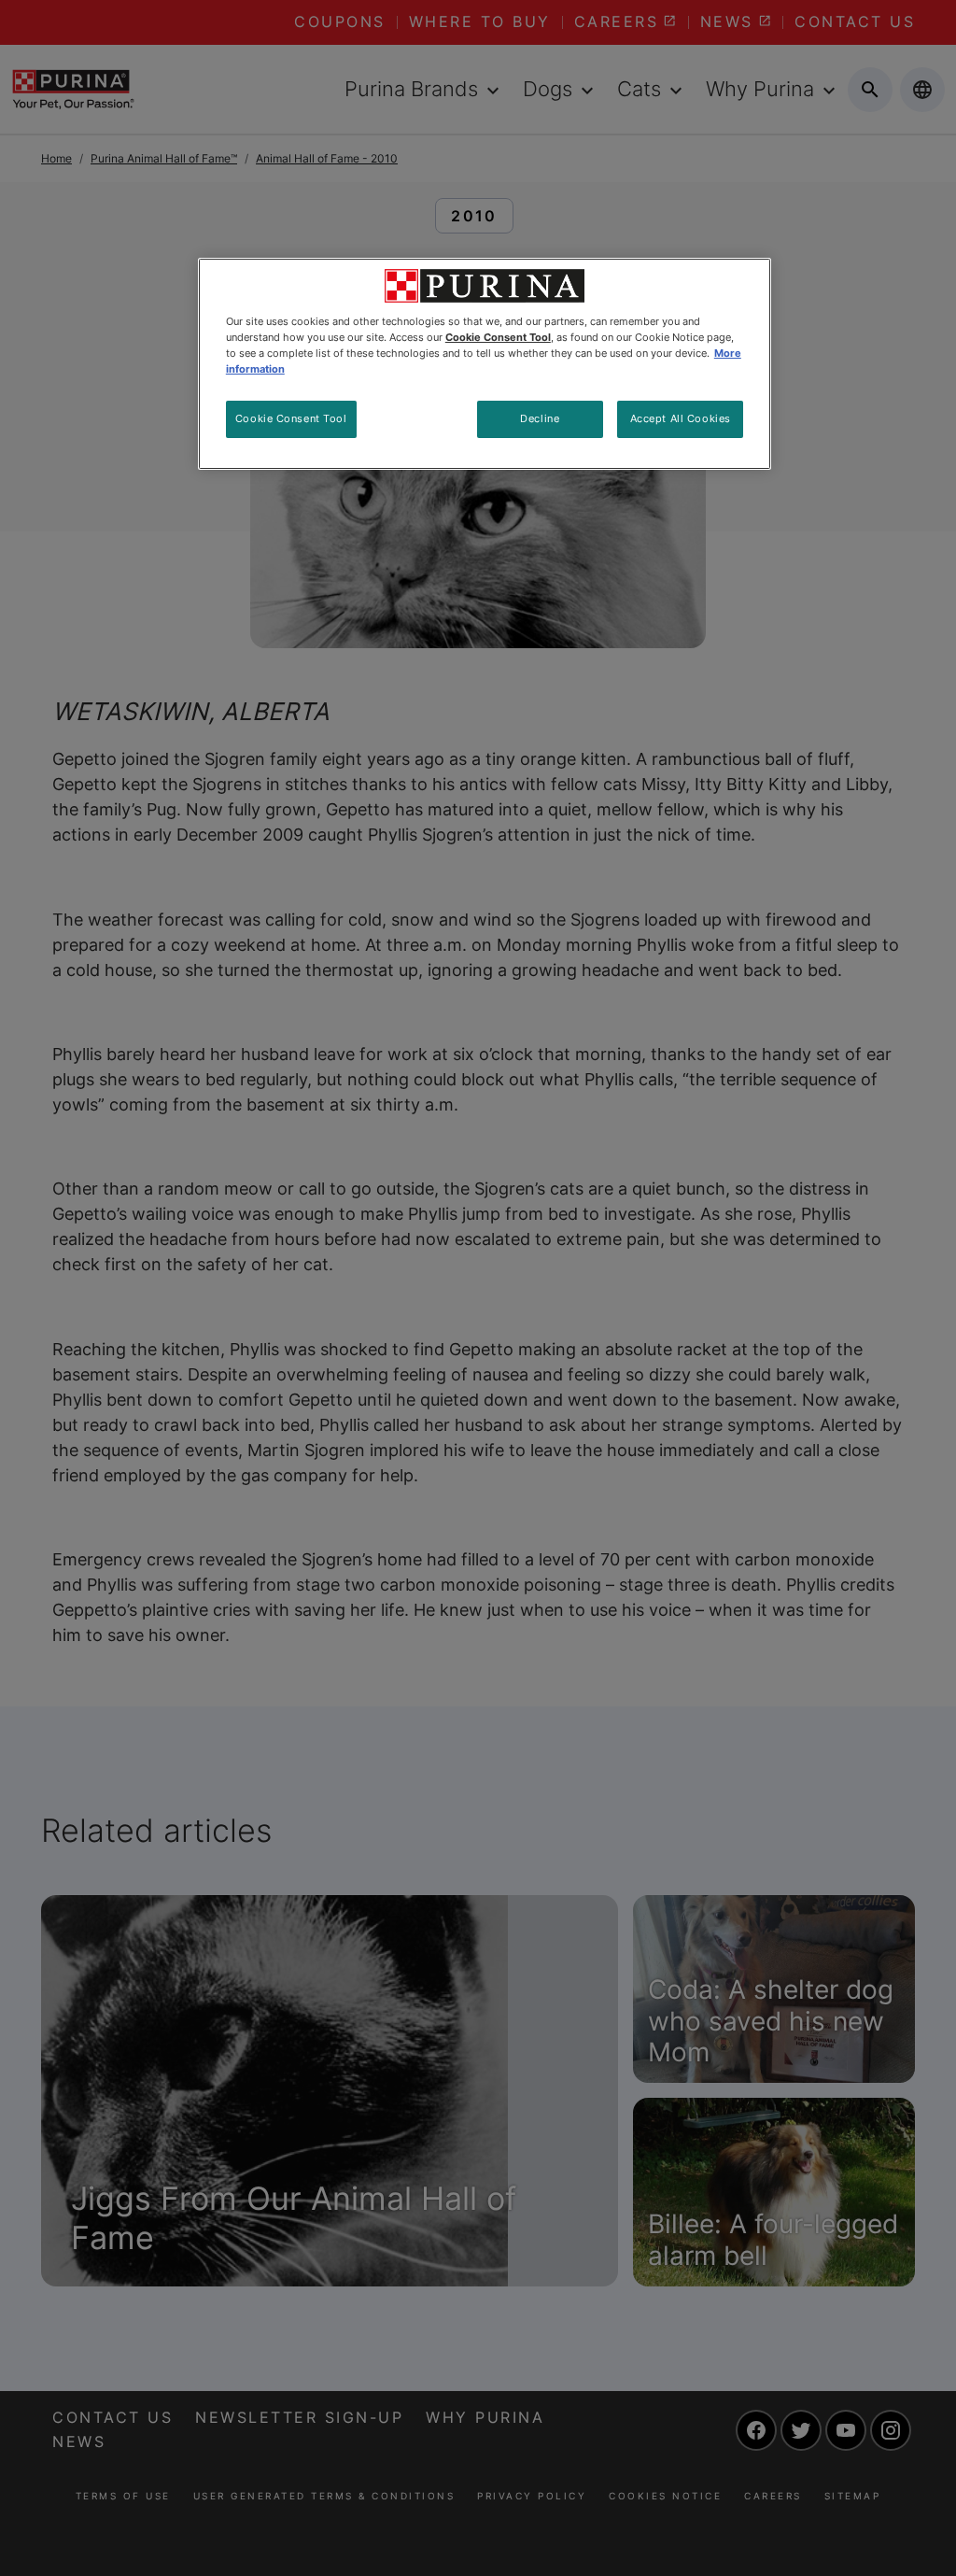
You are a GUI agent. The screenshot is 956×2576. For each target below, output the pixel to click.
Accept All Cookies (681, 418)
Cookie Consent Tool (291, 418)
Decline (540, 418)
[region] (485, 364)
